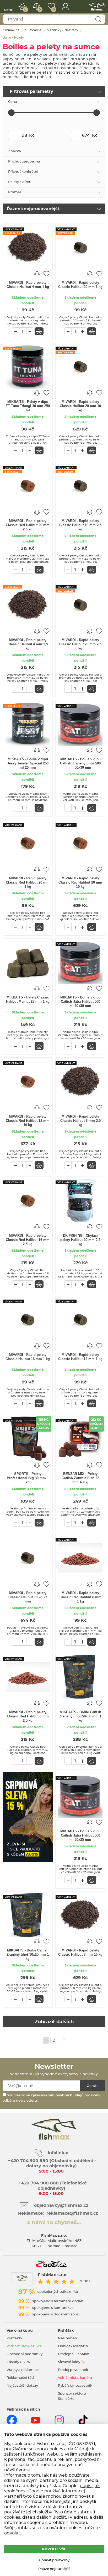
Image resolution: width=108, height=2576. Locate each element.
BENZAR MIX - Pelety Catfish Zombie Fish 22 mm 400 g (80, 1478)
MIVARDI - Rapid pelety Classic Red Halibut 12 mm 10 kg (28, 1121)
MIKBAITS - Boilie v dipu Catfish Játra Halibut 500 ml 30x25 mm (80, 1835)
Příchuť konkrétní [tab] (23, 172)
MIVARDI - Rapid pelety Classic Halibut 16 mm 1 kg (28, 1357)
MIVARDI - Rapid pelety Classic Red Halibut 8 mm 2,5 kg (28, 1716)
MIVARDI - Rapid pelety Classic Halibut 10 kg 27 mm (28, 1597)
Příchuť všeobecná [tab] (24, 162)
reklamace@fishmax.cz (72, 2213)
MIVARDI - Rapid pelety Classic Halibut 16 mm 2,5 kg (80, 525)
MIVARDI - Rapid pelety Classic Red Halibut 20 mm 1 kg (28, 882)
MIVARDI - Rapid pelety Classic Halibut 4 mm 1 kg (28, 285)
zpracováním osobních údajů (57, 2095)
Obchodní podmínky (25, 2354)
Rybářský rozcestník (75, 2386)
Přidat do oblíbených (46, 273)
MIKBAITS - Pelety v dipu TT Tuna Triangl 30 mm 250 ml (28, 406)
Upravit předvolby (54, 2560)
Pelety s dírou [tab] (20, 182)
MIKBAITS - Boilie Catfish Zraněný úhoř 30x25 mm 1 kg (28, 1954)
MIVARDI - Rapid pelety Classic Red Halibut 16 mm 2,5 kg (28, 1240)
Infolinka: (58, 2153)
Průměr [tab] (15, 192)
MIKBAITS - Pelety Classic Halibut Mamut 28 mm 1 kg (28, 999)
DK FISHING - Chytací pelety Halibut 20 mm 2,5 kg (80, 1240)
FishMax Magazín (73, 2346)
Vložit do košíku (39, 331)
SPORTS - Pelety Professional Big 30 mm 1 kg (28, 1478)
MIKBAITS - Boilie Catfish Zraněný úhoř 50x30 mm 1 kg (80, 1716)
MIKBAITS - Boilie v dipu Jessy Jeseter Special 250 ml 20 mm (28, 763)
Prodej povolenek (73, 2370)
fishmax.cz (97, 7)
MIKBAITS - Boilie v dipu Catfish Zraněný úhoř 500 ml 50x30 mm (80, 763)
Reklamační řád (20, 2378)
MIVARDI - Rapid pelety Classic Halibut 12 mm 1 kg (80, 1357)
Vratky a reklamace (23, 2370)
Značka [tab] (15, 151)
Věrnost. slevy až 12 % (24, 2346)
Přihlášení (65, 7)
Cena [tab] (13, 102)
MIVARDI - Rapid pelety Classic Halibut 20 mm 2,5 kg (80, 644)
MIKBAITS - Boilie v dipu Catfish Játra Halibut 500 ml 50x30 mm (80, 1002)
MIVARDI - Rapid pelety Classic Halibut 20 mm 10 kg (80, 406)
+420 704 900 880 (28, 2161)
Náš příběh (67, 2338)
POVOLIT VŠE (54, 2549)
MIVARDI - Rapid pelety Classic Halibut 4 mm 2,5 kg (28, 644)
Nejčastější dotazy (22, 2386)
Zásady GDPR (18, 2362)
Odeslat (93, 2086)
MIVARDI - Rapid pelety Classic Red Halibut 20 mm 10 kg (80, 882)
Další (64, 2040)
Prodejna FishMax (73, 2354)
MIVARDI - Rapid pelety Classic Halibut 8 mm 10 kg (80, 1952)
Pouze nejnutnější (54, 2569)
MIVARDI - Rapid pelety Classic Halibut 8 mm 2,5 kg (80, 1121)
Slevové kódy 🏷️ (72, 2362)
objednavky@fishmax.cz (61, 2205)
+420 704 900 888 (38, 2183)
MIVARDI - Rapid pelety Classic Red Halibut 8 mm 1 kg (80, 1597)
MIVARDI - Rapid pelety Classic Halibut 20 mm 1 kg (80, 285)
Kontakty (14, 2338)
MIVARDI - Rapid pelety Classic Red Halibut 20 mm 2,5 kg (28, 525)
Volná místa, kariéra (75, 2378)
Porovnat (40, 10)
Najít (98, 19)
